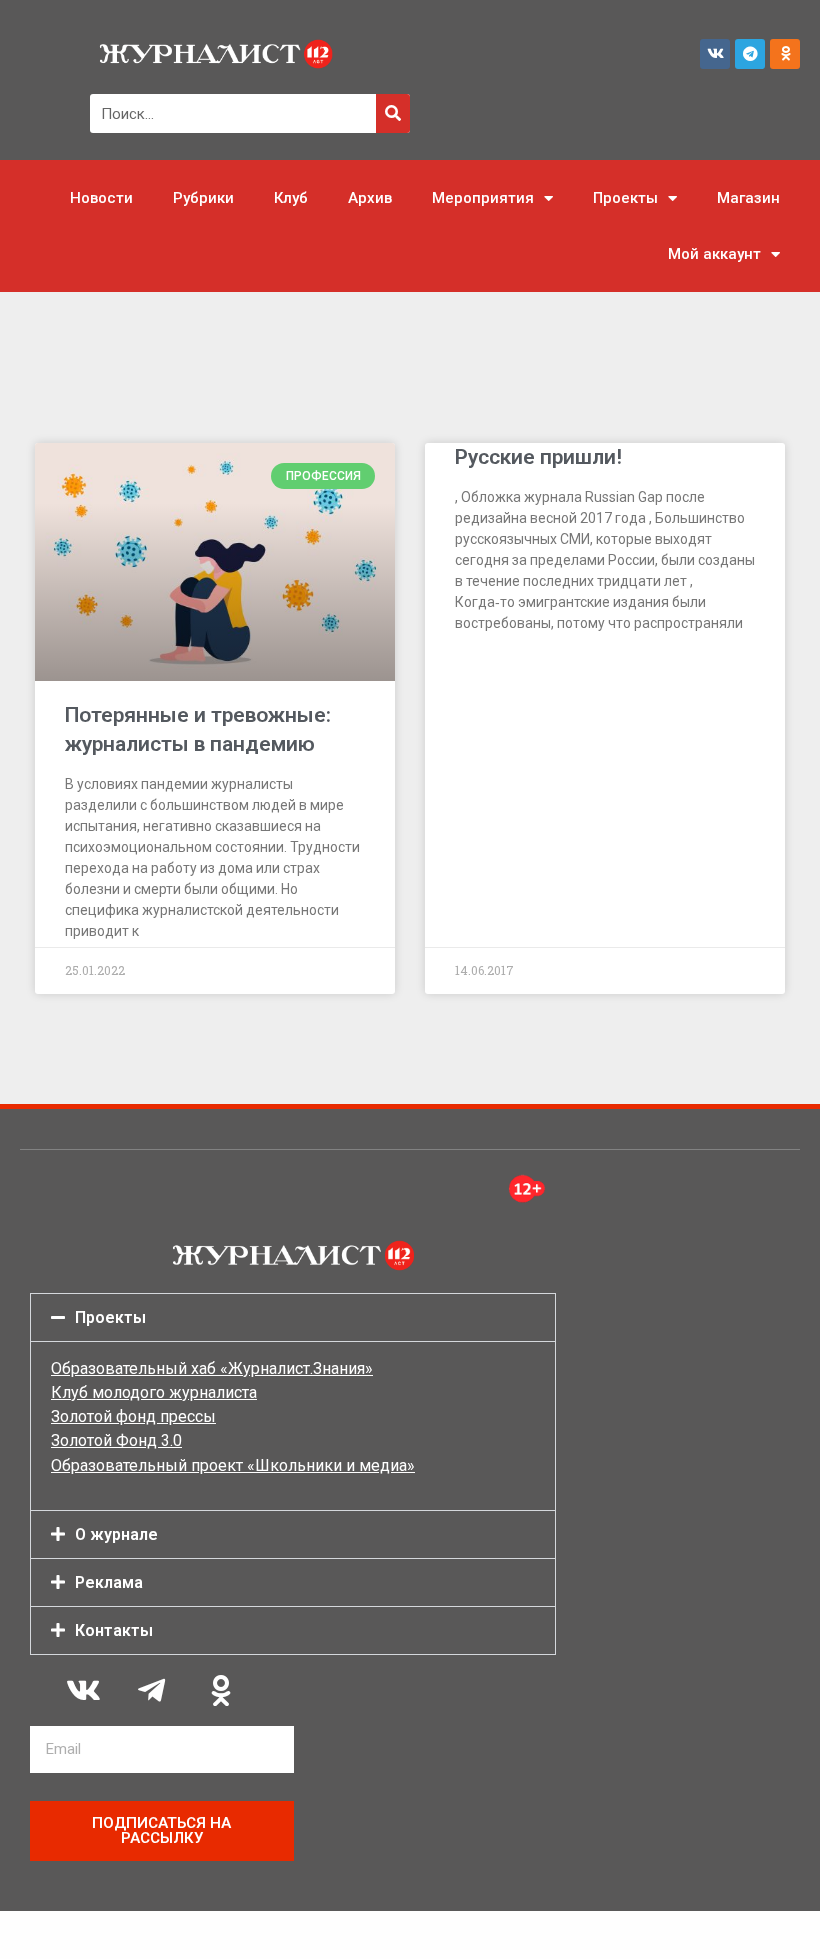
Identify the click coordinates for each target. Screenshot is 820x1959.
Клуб (291, 198)
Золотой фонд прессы (133, 1416)
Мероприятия (483, 198)
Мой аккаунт (714, 254)
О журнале (116, 1534)
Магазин (748, 198)
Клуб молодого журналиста (154, 1392)
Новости (101, 198)
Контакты (114, 1630)
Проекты (625, 198)
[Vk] (715, 54)
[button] (293, 1317)
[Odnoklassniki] (785, 54)
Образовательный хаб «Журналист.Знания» (212, 1368)
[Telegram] (750, 54)
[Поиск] (393, 113)
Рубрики (203, 198)
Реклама (109, 1582)
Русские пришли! (538, 457)
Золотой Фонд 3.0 (116, 1440)
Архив (370, 198)
